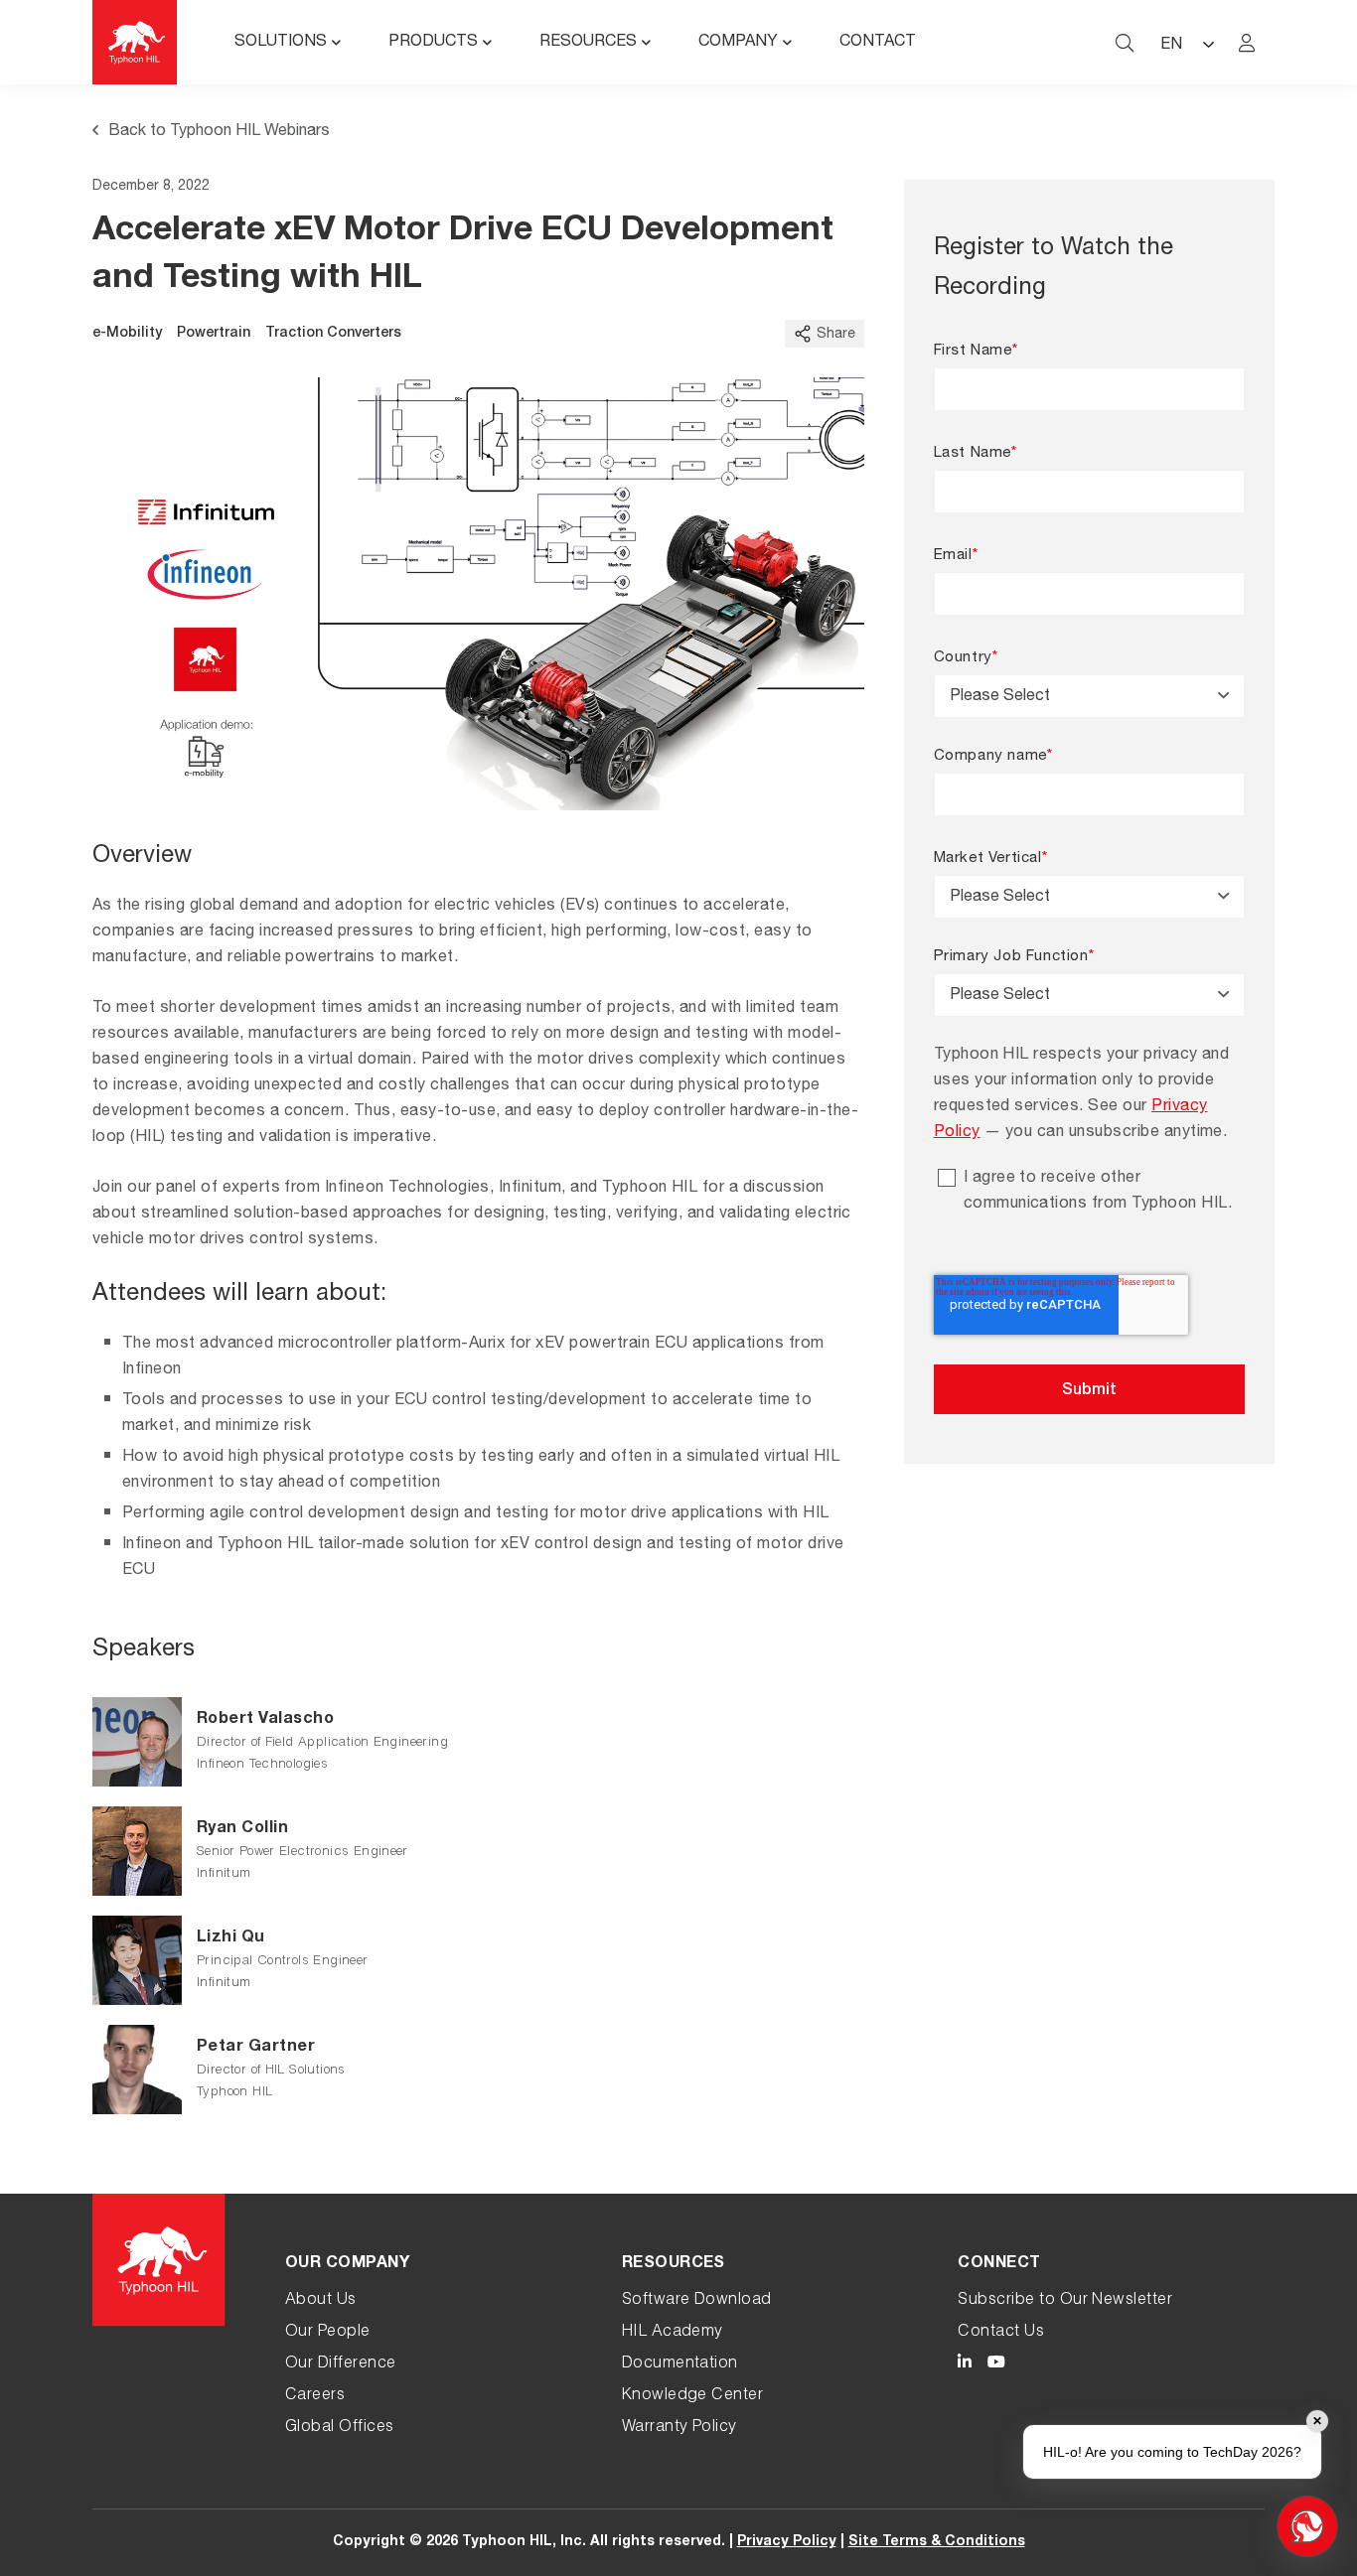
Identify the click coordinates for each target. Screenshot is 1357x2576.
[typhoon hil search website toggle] (1125, 43)
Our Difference (341, 2364)
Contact (878, 43)
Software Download (697, 2301)
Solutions (281, 43)
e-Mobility (127, 334)
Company (738, 43)
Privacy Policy (787, 2542)
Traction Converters (333, 334)
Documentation (680, 2364)
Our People (328, 2333)
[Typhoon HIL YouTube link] (996, 2365)
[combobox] (1089, 696)
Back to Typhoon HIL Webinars (219, 132)
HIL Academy (673, 2333)
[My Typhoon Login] (1247, 43)
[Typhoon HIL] (135, 42)
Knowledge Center (693, 2396)
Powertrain (214, 334)
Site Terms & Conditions (937, 2542)
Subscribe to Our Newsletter (1065, 2301)
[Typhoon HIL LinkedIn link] (965, 2365)
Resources (588, 43)
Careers (315, 2396)
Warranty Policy (679, 2428)
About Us (321, 2301)
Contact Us (1001, 2333)
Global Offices (340, 2428)
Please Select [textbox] (1000, 697)
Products (433, 43)
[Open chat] (1307, 2526)
